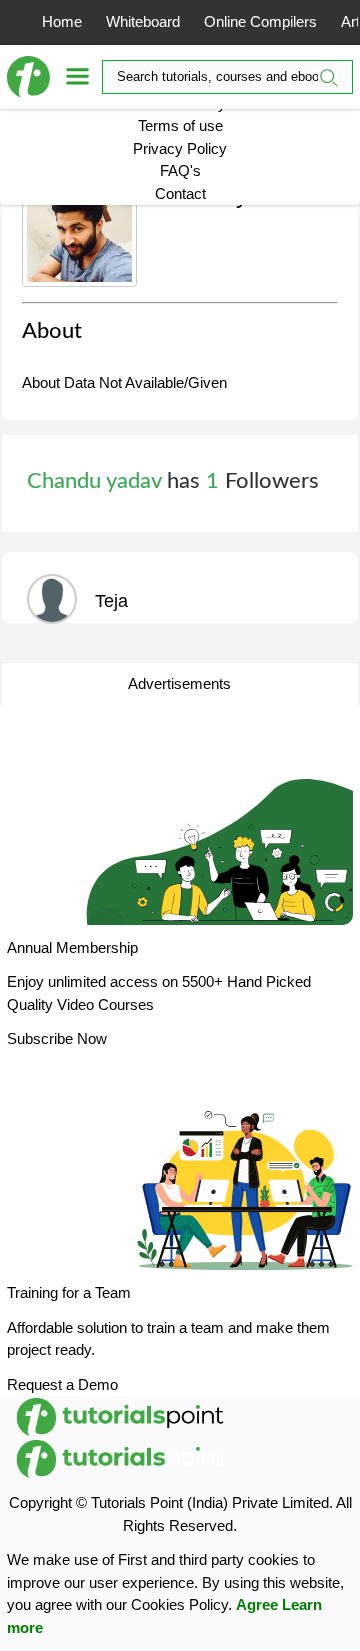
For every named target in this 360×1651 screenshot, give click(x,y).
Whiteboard (143, 21)
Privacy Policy (180, 148)
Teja (111, 601)
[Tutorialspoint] (36, 77)
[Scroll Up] (307, 1621)
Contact (180, 193)
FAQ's (180, 170)
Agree (257, 1604)
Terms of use (180, 125)
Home (62, 21)
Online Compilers (260, 21)
